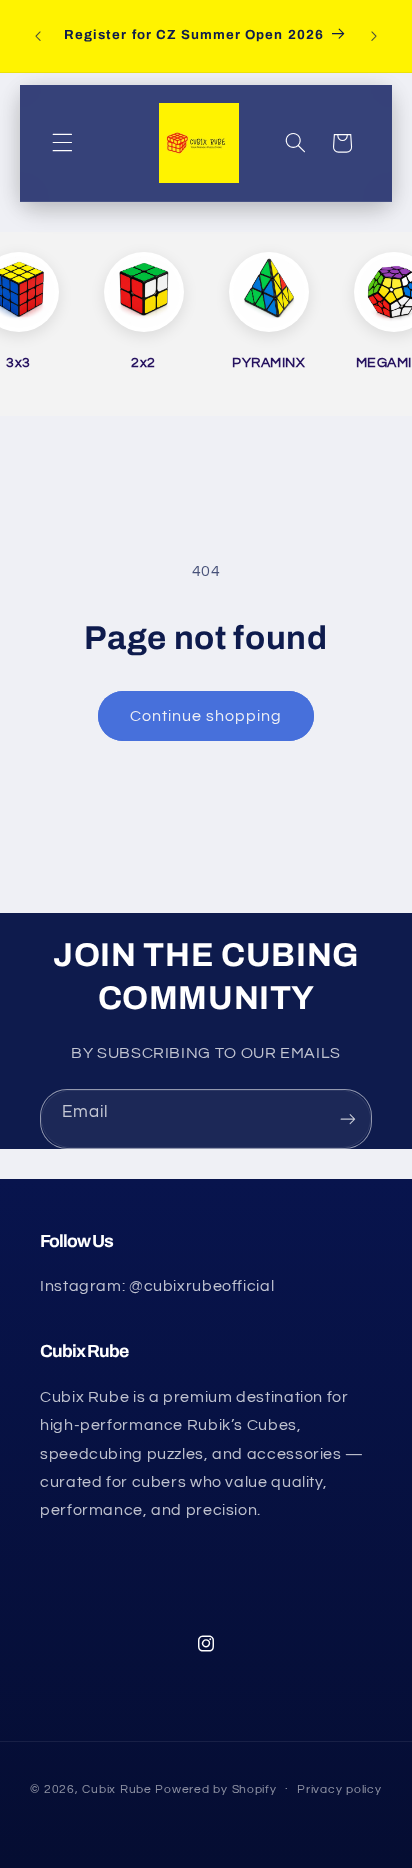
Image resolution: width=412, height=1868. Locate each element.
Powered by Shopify (215, 1789)
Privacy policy (339, 1789)
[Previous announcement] (38, 36)
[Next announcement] (374, 36)
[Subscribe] (348, 1119)
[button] (62, 143)
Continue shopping (206, 716)
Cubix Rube (116, 1789)
